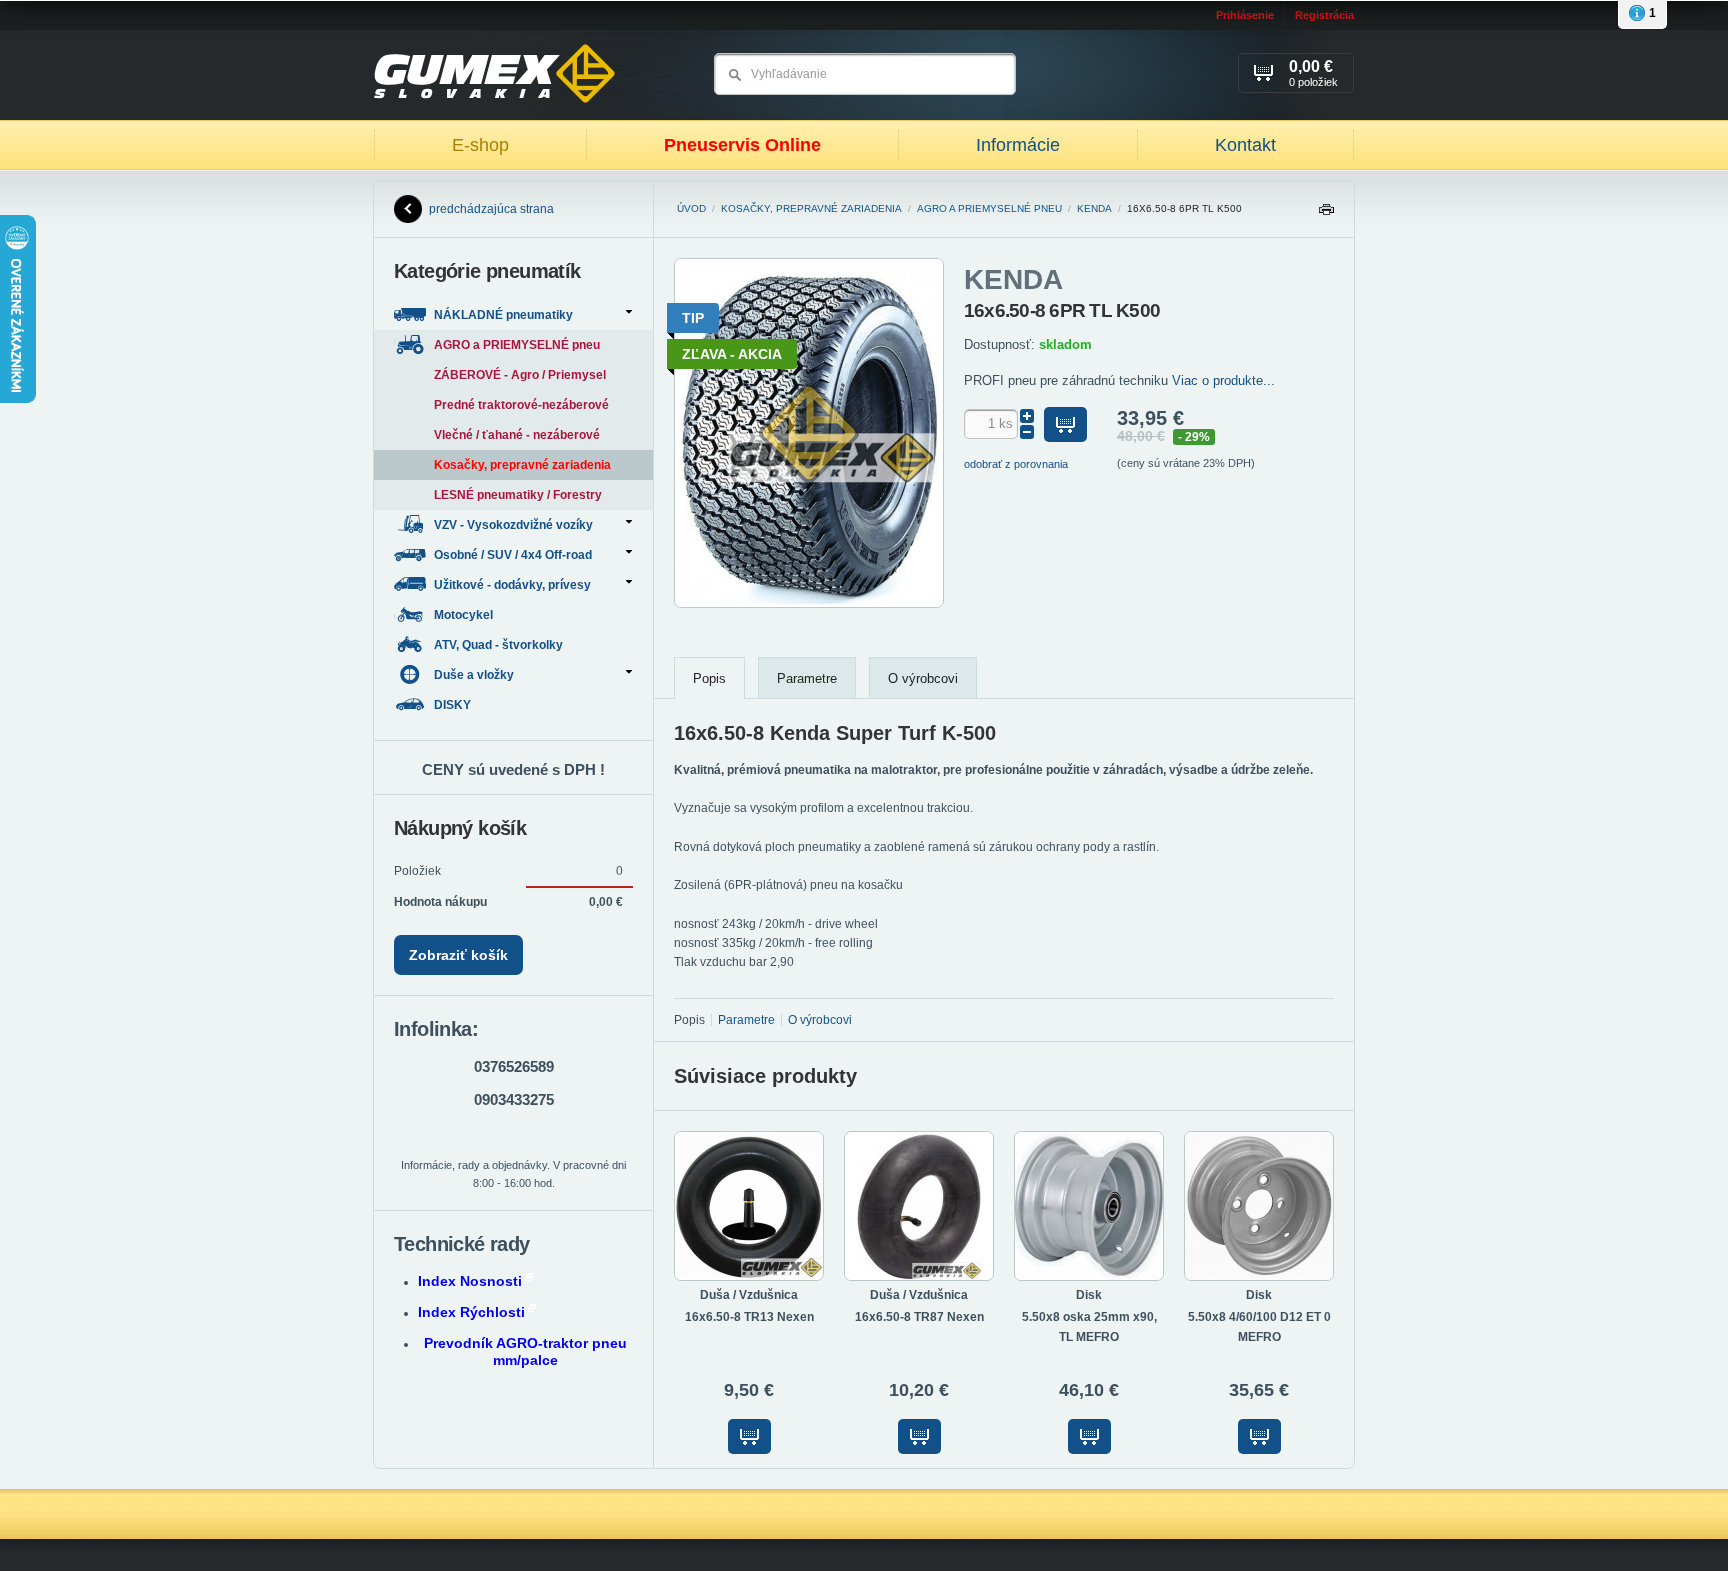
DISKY (454, 705)
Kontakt (1245, 145)
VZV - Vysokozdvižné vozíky (513, 525)
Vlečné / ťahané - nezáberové (517, 435)
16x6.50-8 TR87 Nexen (919, 1317)
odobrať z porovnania (1016, 464)
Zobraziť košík (458, 955)
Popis (709, 678)
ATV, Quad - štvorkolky (500, 645)
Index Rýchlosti (471, 1312)
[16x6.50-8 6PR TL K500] (809, 604)
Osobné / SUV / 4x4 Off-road (513, 555)
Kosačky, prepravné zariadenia (811, 208)
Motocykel (465, 615)
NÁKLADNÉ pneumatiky (503, 315)
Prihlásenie (1245, 15)
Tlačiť (1326, 214)
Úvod (691, 208)
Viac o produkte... (1223, 380)
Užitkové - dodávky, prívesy (512, 585)
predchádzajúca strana (491, 209)
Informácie (1018, 145)
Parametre (807, 678)
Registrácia (1324, 15)
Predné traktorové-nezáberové (521, 405)
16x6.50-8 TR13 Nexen (749, 1317)
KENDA (1094, 208)
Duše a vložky (474, 675)
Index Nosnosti (470, 1281)
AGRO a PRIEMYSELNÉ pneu (989, 208)
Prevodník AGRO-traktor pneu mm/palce (525, 1351)
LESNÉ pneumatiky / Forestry (518, 495)
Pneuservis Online (742, 145)
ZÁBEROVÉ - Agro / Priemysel (520, 375)
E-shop (480, 145)
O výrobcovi (923, 678)
